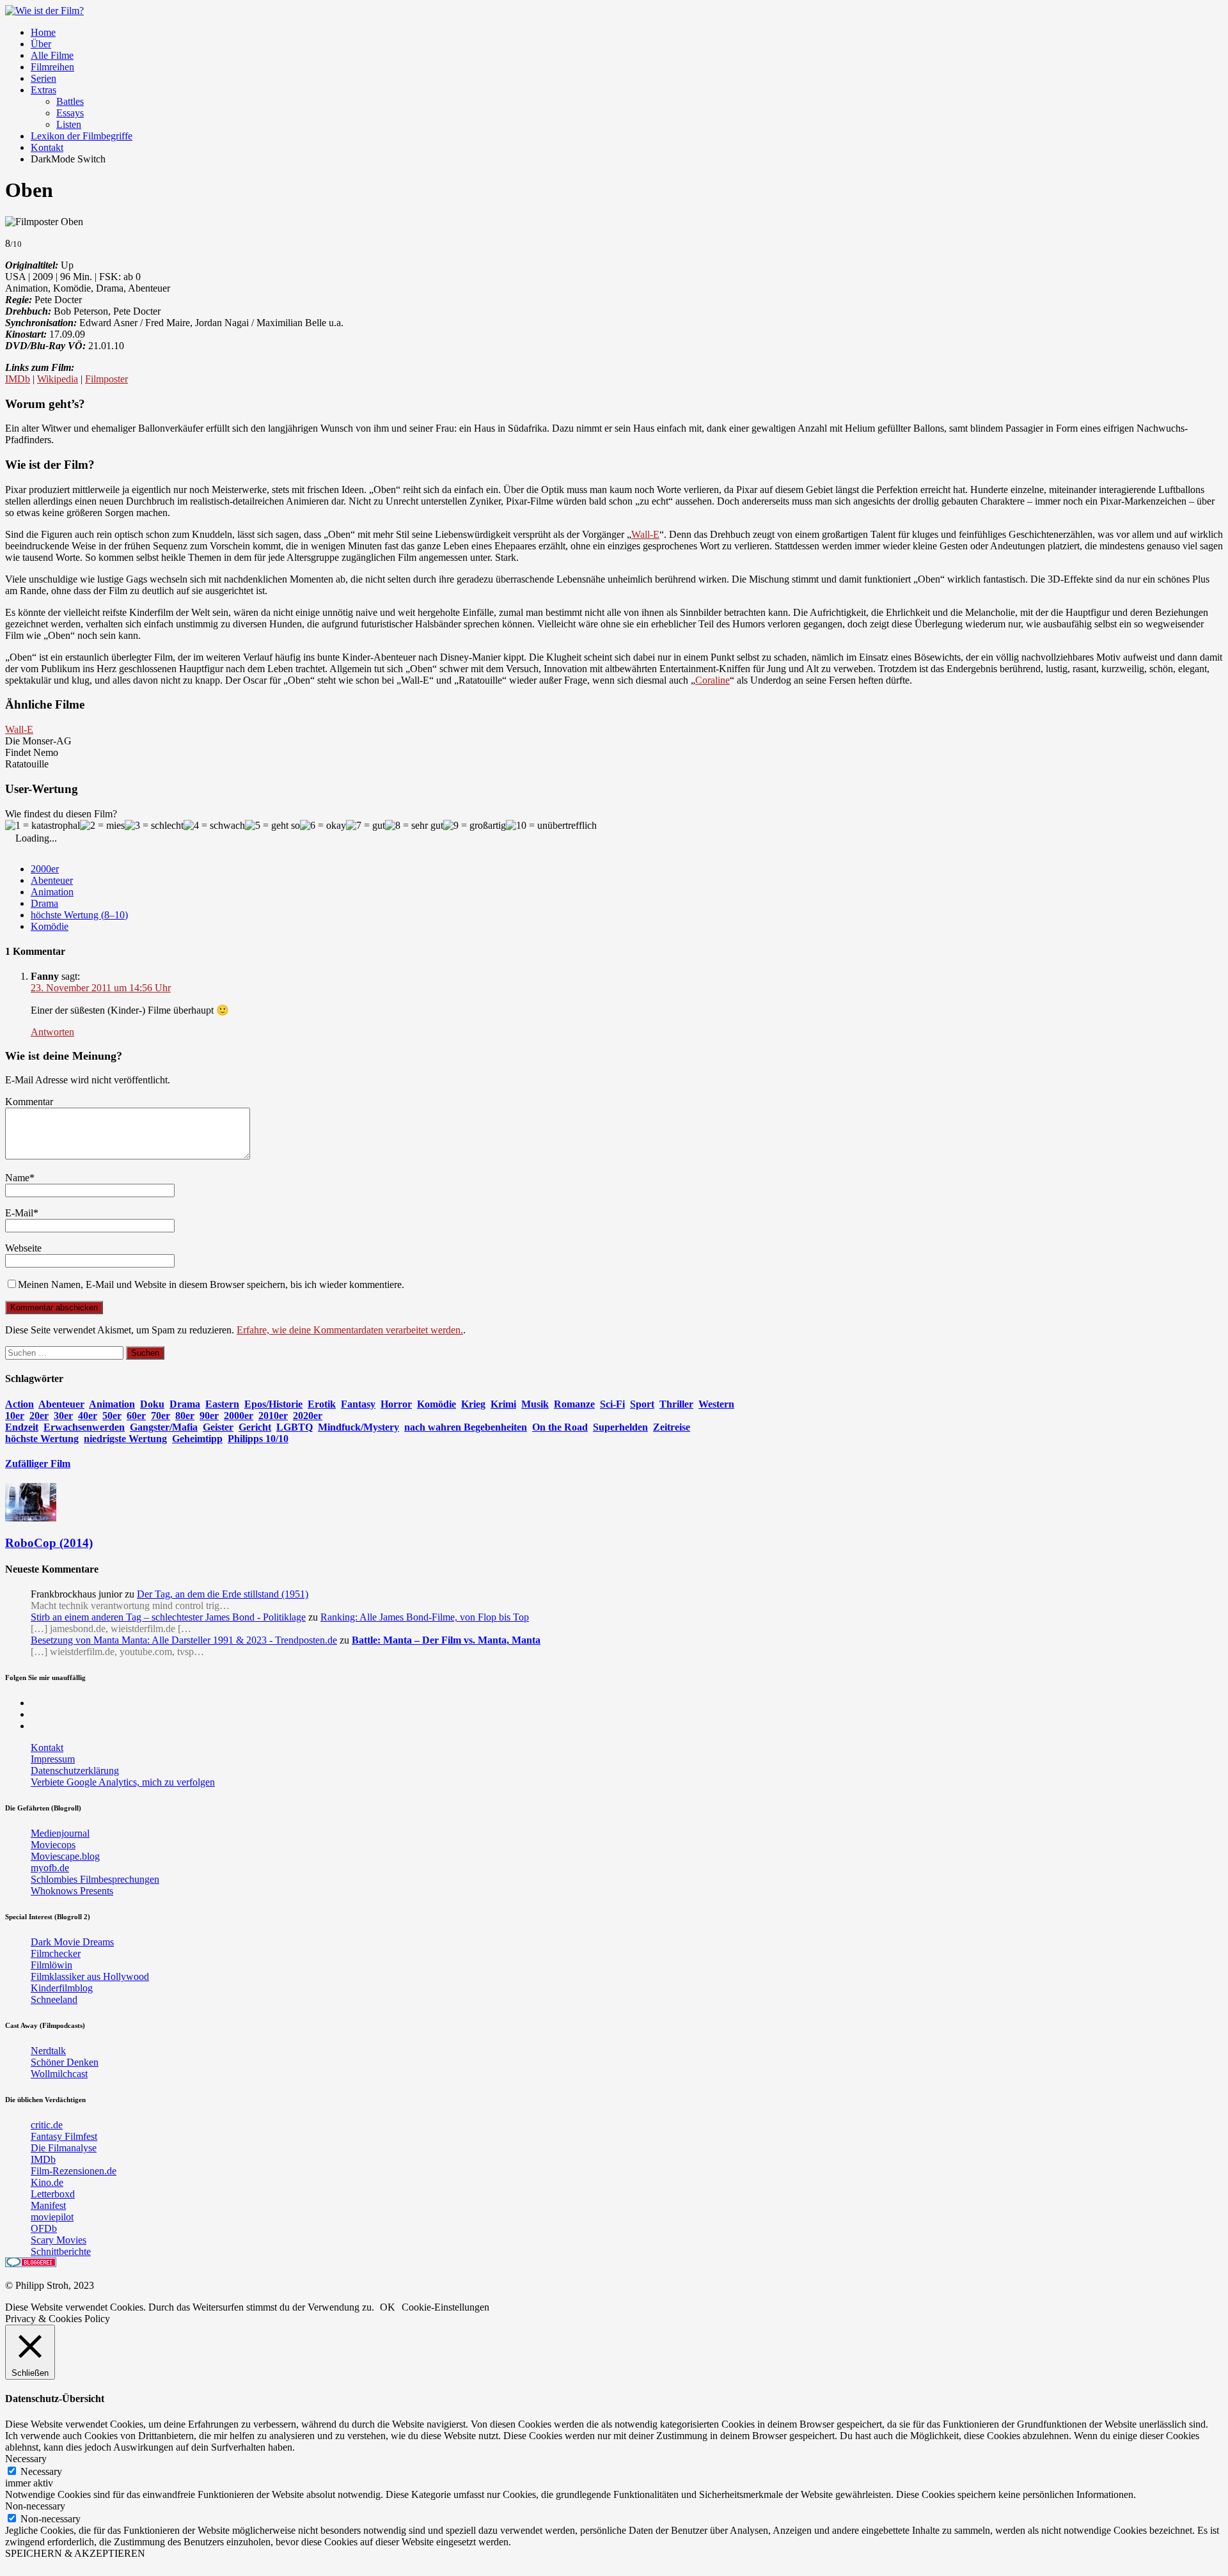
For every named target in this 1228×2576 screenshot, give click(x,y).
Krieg (473, 1404)
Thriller (676, 1404)
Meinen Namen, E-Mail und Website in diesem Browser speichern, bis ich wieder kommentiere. (211, 1284)
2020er (308, 1416)
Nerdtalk (48, 2051)
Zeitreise (672, 1427)
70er (161, 1416)
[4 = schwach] (214, 826)
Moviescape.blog (65, 1856)
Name (17, 1178)
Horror (396, 1404)
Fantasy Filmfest (64, 2136)
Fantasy (358, 1404)
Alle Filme (52, 55)
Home (43, 32)
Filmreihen (52, 67)
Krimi (503, 1404)
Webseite (23, 1248)
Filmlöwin (51, 1965)
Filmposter (106, 379)
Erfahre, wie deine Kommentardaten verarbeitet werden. (350, 1330)
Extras (43, 90)
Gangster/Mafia (164, 1427)
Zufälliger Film (38, 1464)
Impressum (53, 1759)
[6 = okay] (323, 826)
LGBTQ (295, 1427)
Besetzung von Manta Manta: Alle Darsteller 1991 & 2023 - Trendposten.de (184, 1640)
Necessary (41, 2471)
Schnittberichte (61, 2251)
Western (716, 1404)
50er (112, 1416)
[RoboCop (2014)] (31, 1518)
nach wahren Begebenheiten (466, 1427)
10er (15, 1416)
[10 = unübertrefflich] (551, 826)
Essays (70, 113)
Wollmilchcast (59, 2074)
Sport (642, 1404)
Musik (535, 1404)
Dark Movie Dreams (72, 1942)
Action (20, 1404)
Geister (218, 1427)
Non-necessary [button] (35, 2506)
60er (136, 1416)
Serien (43, 78)
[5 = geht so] (272, 826)
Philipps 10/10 (258, 1439)
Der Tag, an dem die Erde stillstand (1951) (223, 1594)
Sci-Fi (612, 1404)
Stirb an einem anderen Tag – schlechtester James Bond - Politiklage (168, 1617)
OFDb (44, 2228)
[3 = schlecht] (154, 826)
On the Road (560, 1427)
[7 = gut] (366, 826)
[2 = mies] (102, 826)
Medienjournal (60, 1833)
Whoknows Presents (72, 1891)
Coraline (712, 680)
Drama (44, 903)
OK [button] (388, 2307)
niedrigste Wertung (125, 1439)
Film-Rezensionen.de (74, 2171)
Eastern (222, 1404)
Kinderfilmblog (62, 1988)
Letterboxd (53, 2194)
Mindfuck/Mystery (358, 1427)
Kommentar (29, 1102)
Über (41, 44)
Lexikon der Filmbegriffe (82, 136)
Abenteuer (52, 880)
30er (63, 1416)
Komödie (50, 926)
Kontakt (47, 147)
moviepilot (52, 2217)
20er (39, 1416)
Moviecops (53, 1845)
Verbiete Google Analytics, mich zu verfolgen (123, 1782)
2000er (45, 869)
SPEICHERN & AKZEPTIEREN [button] (75, 2553)
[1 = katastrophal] (43, 826)
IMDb (18, 379)
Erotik (322, 1404)
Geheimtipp (197, 1439)
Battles (70, 101)
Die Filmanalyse (64, 2148)
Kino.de (47, 2182)
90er (209, 1416)
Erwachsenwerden (84, 1427)
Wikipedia (58, 379)
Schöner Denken (65, 2062)
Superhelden (620, 1427)
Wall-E (645, 534)
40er (88, 1416)
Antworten (52, 1032)
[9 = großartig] (475, 826)
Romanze (574, 1404)
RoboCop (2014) (49, 1543)
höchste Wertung (42, 1439)
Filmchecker (56, 1953)
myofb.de (50, 1868)
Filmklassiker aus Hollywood (90, 1976)
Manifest (48, 2205)
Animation (52, 892)
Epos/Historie (273, 1404)
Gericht (255, 1427)
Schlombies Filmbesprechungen (95, 1879)
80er (185, 1416)
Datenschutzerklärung (75, 1771)
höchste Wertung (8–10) (79, 915)
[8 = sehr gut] (414, 826)
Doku (152, 1404)
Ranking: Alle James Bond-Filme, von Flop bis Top (425, 1617)
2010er (273, 1416)
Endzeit (22, 1427)
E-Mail (19, 1213)
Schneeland (54, 1999)
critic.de (47, 2125)
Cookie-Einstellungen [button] (445, 2307)
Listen (69, 124)
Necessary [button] (26, 2459)
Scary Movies (59, 2240)
